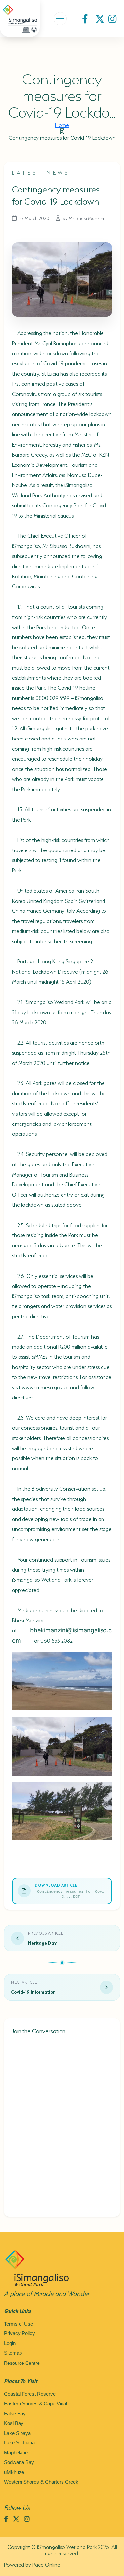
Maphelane (16, 2453)
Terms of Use (19, 2324)
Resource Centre (22, 2363)
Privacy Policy (20, 2333)
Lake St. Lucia (19, 2443)
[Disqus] (62, 2125)
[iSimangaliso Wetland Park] (20, 18)
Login (10, 2343)
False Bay (15, 2413)
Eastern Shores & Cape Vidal (36, 2404)
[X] (100, 19)
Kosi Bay (14, 2423)
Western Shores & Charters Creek (41, 2482)
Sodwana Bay (19, 2462)
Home (62, 124)
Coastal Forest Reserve (30, 2394)
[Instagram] (114, 19)
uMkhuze (14, 2472)
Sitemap (13, 2353)
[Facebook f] (87, 19)
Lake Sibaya (17, 2433)
